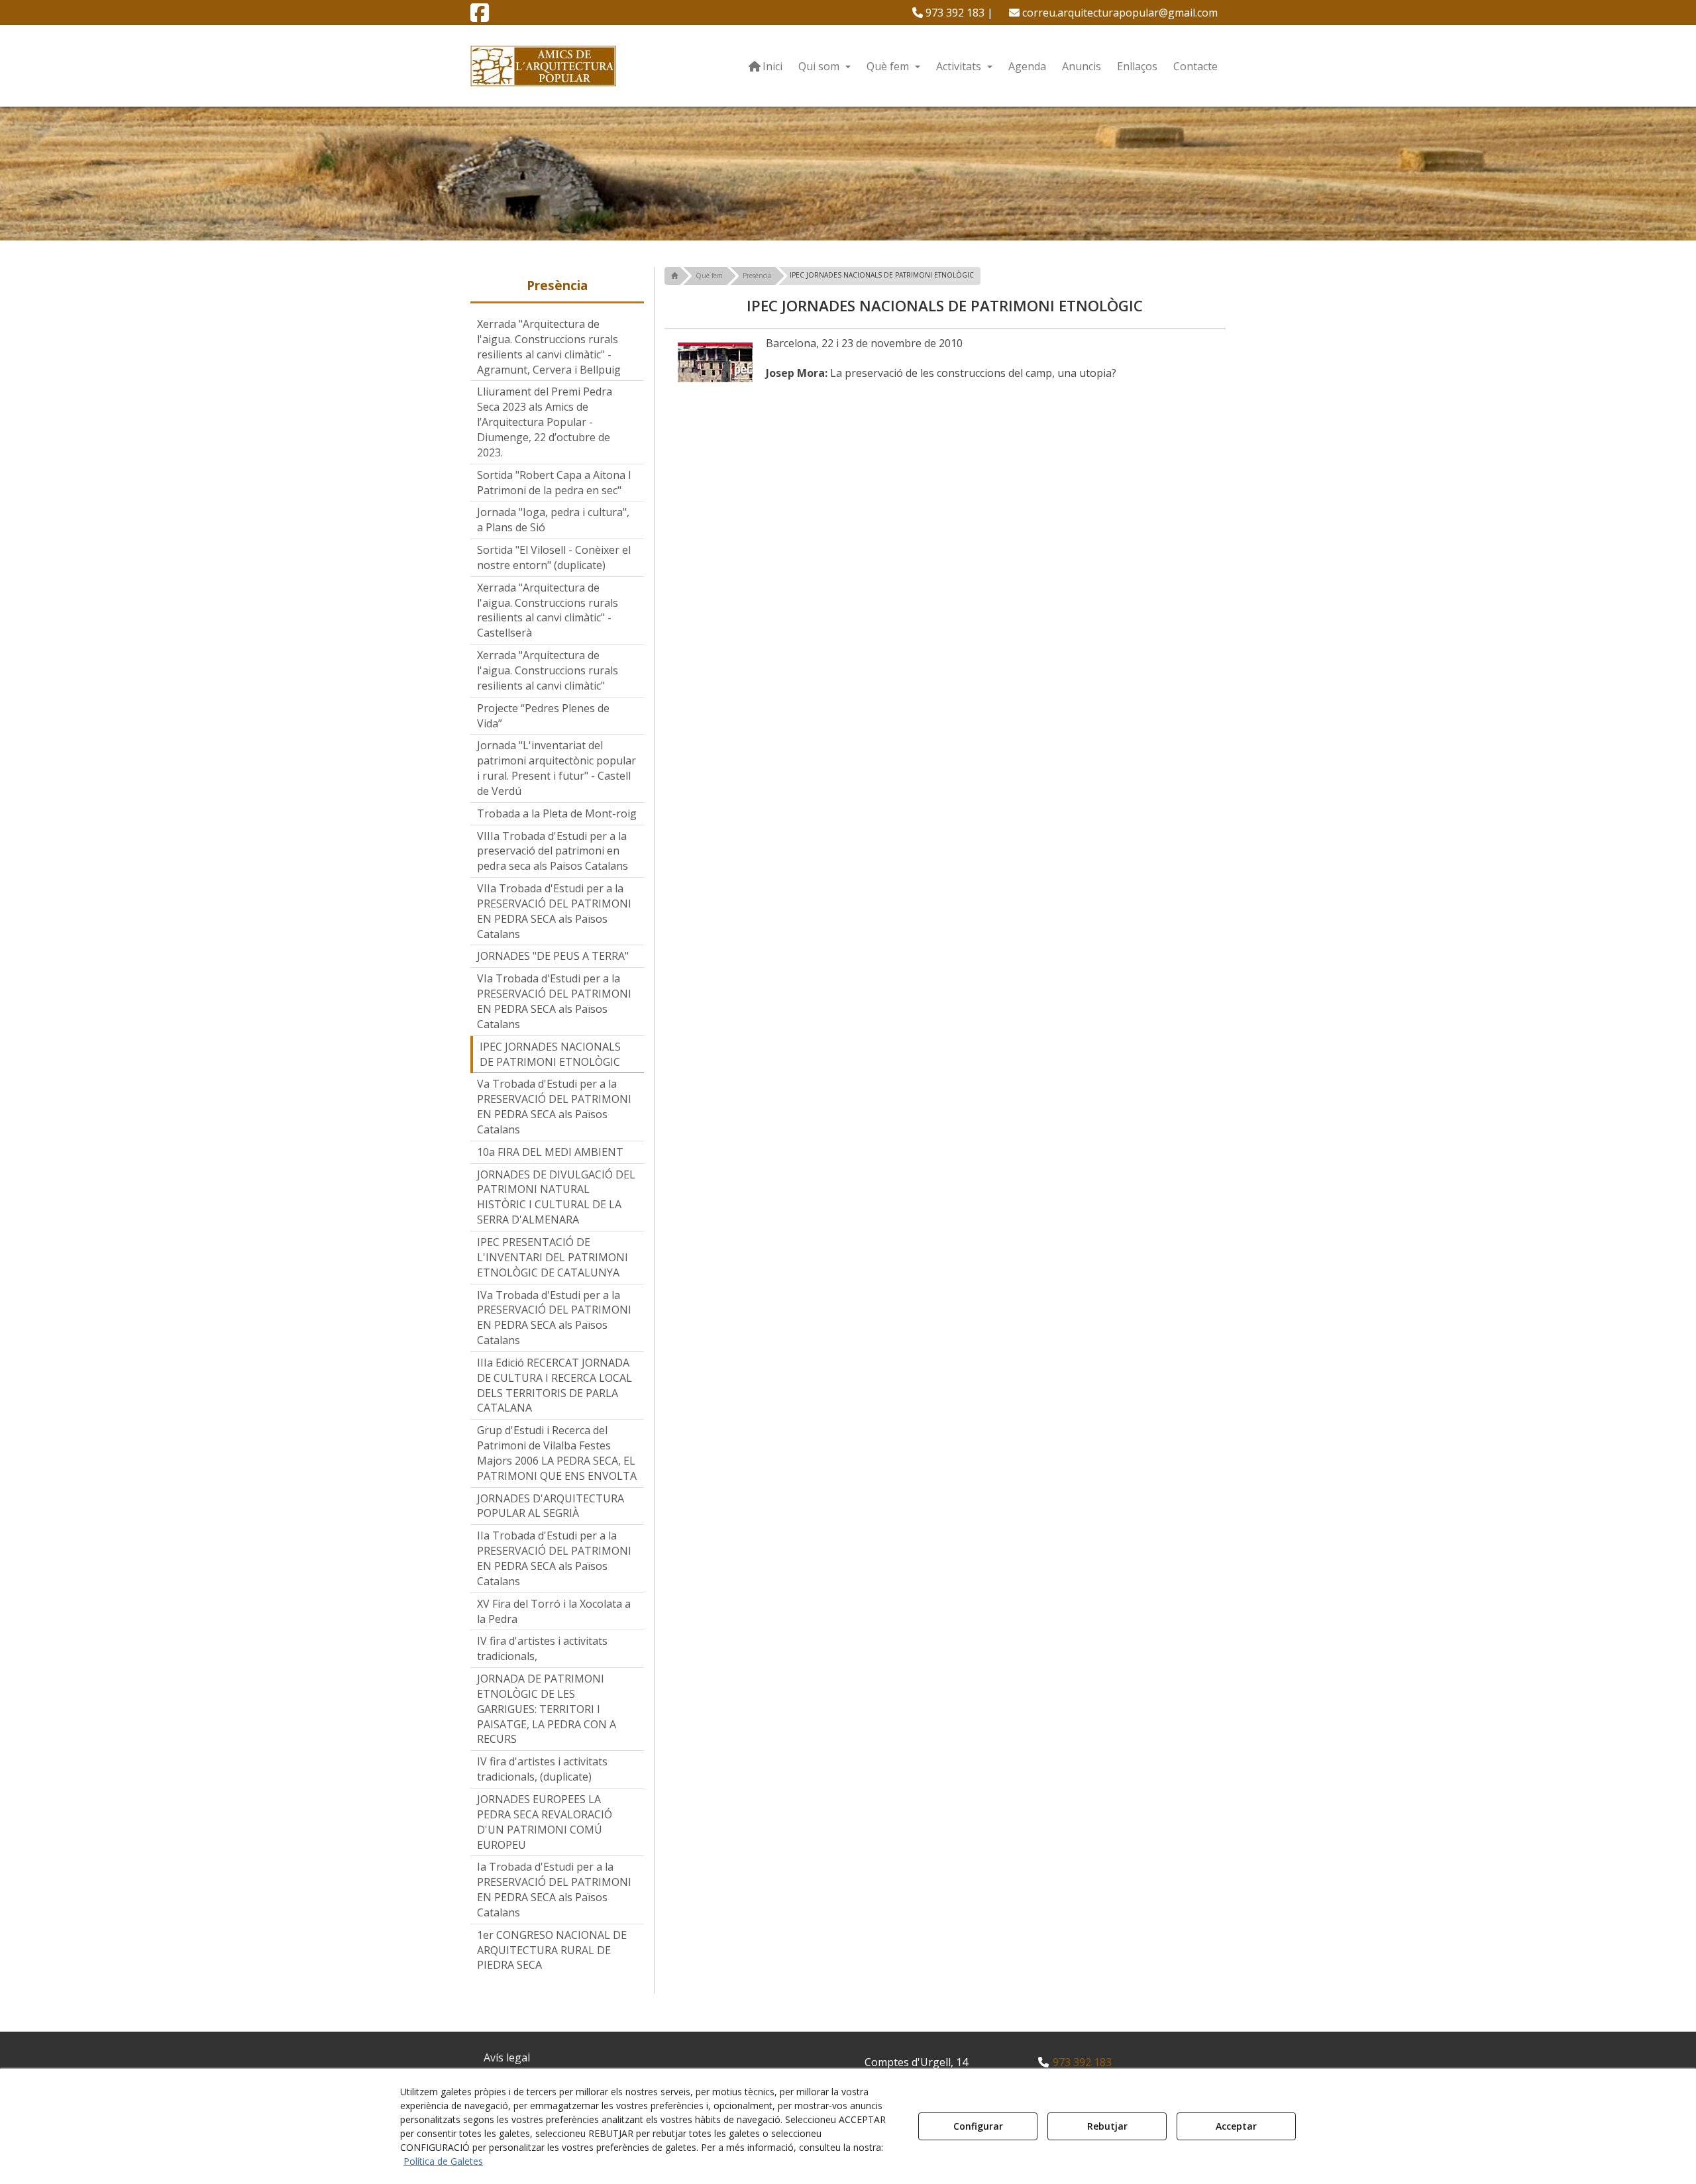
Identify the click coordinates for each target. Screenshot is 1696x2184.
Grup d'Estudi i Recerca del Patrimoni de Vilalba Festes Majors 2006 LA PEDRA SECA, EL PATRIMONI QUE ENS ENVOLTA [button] (557, 1453)
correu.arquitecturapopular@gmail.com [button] (1119, 13)
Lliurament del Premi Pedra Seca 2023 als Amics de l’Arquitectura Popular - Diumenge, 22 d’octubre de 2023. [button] (545, 422)
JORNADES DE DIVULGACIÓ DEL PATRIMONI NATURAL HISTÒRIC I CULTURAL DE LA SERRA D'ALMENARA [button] (556, 1197)
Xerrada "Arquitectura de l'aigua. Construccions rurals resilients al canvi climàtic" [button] (548, 670)
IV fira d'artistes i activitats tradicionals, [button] (542, 1648)
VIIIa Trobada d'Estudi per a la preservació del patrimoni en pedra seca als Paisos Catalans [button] (553, 851)
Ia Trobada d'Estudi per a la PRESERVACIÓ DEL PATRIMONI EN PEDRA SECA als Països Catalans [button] (554, 1890)
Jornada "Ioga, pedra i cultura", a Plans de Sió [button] (553, 520)
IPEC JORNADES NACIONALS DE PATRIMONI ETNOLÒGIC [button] (550, 1054)
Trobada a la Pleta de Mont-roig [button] (557, 813)
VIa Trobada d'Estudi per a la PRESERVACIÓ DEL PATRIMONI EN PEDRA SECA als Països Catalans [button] (554, 1001)
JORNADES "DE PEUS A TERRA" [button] (553, 956)
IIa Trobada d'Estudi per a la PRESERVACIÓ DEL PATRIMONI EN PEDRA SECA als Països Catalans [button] (554, 1558)
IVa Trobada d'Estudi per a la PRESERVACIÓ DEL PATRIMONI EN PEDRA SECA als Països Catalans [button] (554, 1318)
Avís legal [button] (507, 2057)
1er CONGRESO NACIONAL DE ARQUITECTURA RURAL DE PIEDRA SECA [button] (552, 1950)
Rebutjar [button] (1107, 2126)
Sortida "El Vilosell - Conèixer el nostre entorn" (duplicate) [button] (554, 557)
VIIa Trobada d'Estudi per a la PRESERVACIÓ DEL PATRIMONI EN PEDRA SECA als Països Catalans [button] (554, 911)
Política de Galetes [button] (443, 2161)
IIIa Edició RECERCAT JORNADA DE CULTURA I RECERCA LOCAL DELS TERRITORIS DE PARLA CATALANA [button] (555, 1385)
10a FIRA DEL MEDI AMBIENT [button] (550, 1152)
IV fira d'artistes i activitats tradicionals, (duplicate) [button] (542, 1769)
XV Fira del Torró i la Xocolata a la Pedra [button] (554, 1611)
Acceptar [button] (1236, 2126)
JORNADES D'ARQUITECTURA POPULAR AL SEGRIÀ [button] (551, 1506)
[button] (480, 17)
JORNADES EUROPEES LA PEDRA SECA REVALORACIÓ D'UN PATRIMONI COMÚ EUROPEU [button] (545, 1822)
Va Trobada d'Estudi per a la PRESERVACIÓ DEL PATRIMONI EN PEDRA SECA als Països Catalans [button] (554, 1107)
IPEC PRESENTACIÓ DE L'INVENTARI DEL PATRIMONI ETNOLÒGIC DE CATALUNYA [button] (553, 1257)
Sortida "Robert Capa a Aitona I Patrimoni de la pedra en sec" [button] (554, 483)
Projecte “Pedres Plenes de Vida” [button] (543, 716)
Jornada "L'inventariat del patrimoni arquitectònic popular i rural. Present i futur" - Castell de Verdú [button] (556, 768)
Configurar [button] (978, 2126)
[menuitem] (953, 13)
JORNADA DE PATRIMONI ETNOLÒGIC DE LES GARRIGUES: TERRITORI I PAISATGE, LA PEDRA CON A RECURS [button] (547, 1709)
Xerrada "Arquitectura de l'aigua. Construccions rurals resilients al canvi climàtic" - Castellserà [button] (548, 610)
